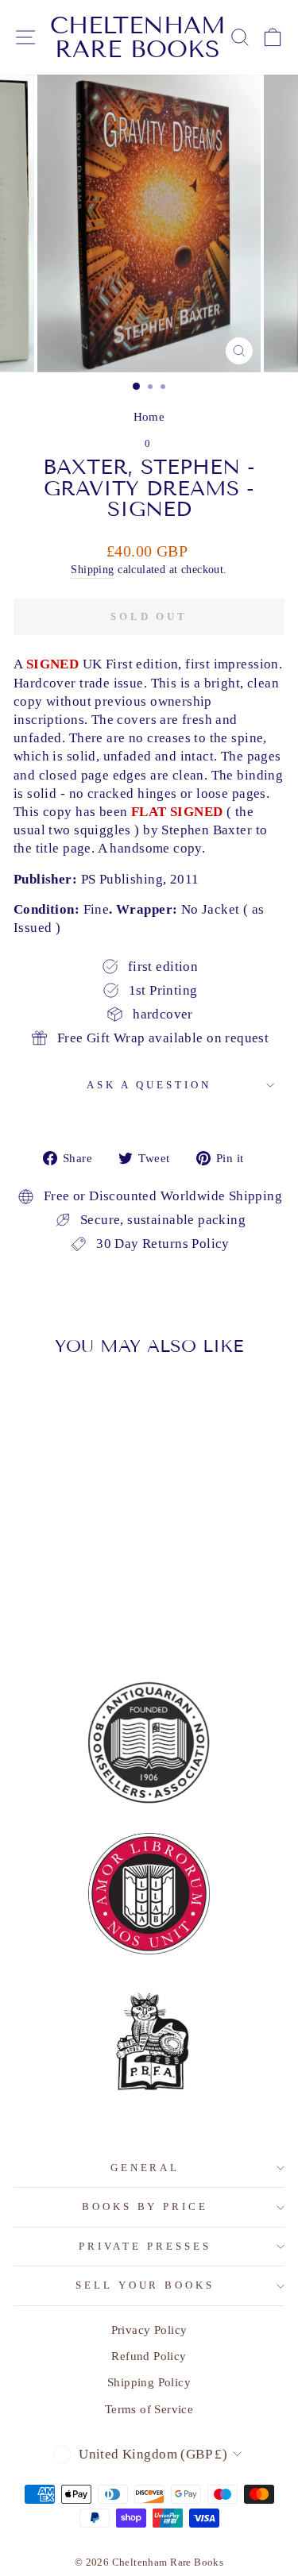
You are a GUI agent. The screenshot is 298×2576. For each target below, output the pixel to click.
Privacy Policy (149, 2330)
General (145, 2168)
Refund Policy (149, 2356)
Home (149, 416)
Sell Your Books (145, 2285)
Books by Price (145, 2206)
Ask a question (149, 1085)
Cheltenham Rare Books (138, 37)
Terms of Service (149, 2409)
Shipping (92, 569)
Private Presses (145, 2246)
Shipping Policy (149, 2382)
